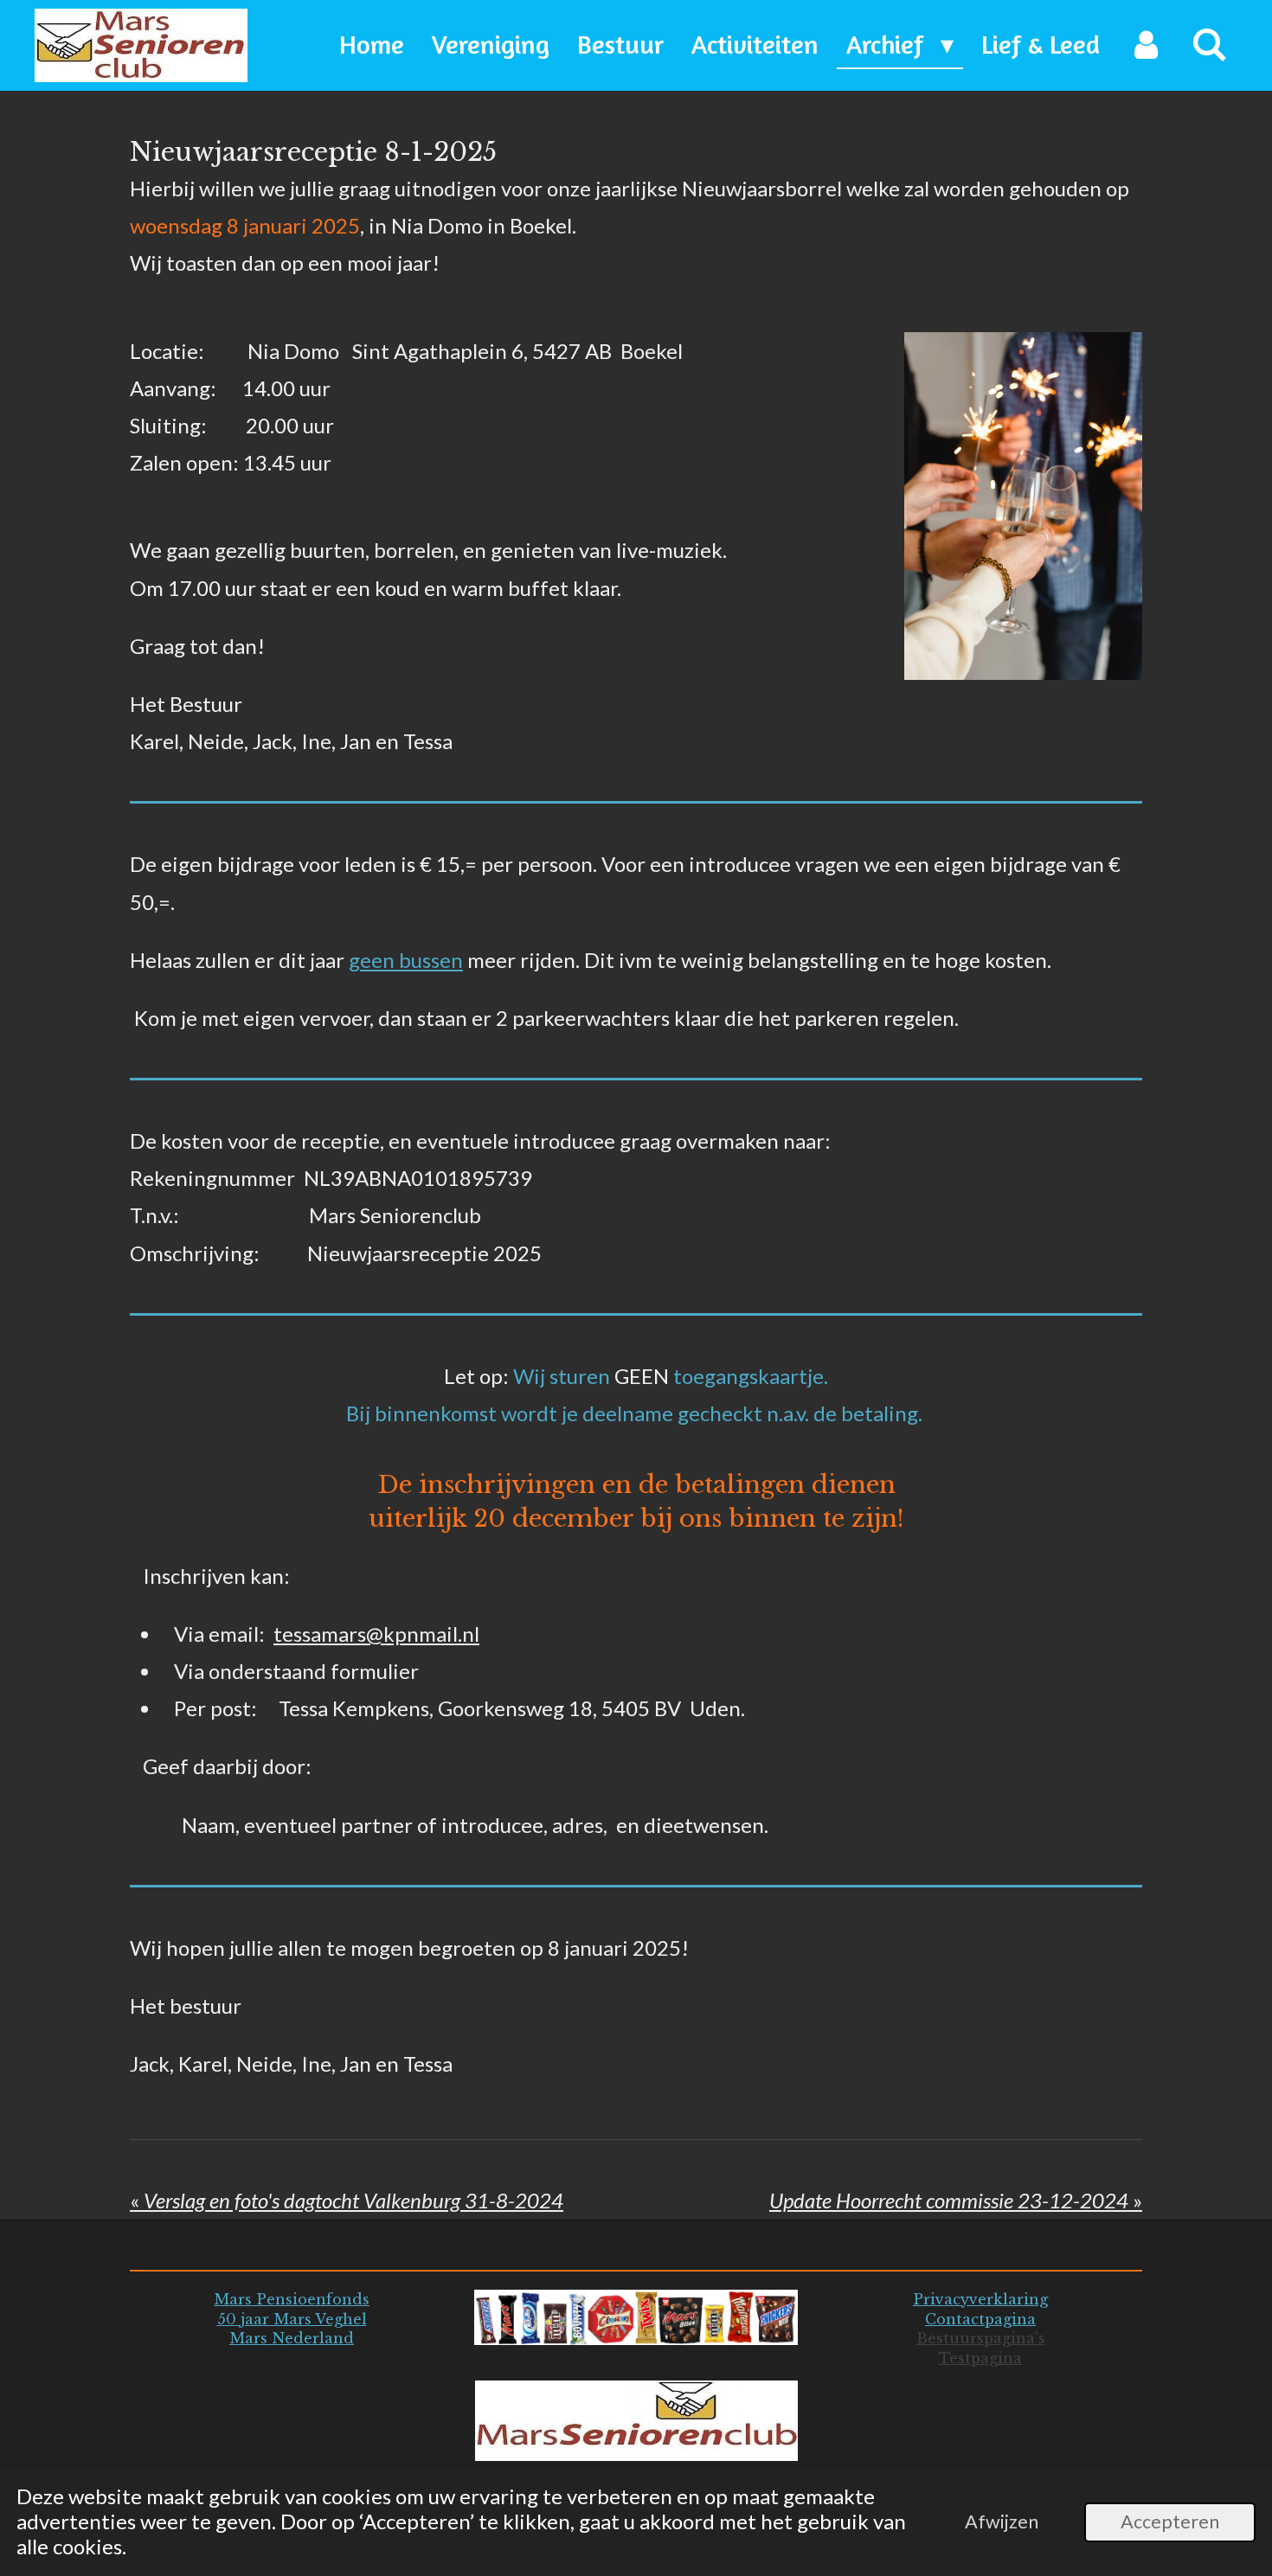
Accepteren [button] (1170, 2522)
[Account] (1146, 45)
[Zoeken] (1210, 45)
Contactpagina (980, 2319)
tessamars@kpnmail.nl (376, 1634)
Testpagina (980, 2358)
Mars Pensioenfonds (292, 2299)
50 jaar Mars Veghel (292, 2319)
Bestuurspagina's (981, 2338)
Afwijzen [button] (1002, 2522)
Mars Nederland (292, 2338)
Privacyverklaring (980, 2299)
